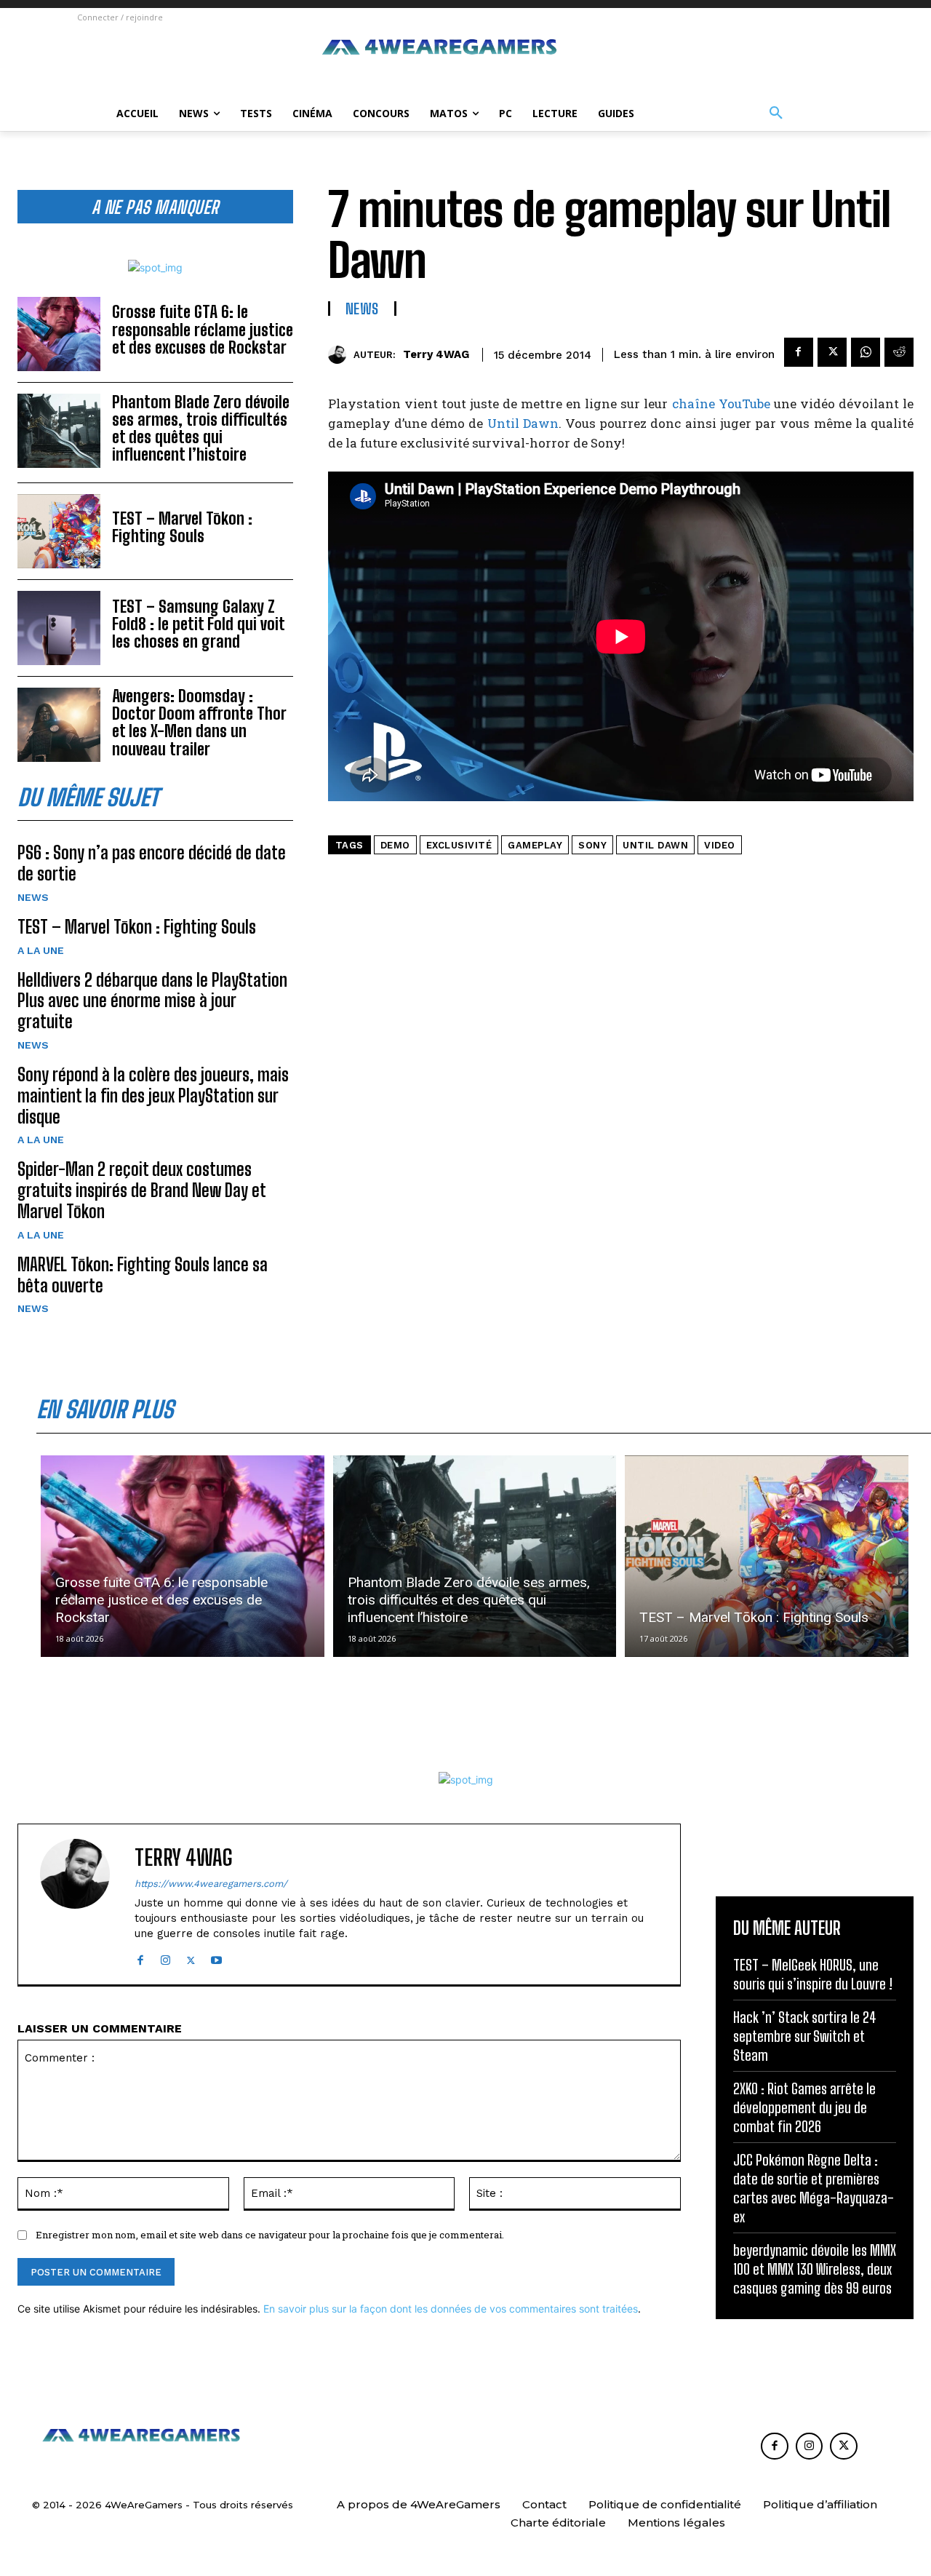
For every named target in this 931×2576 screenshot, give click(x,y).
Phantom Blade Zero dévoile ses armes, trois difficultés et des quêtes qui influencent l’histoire (201, 429)
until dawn (655, 845)
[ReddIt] (899, 352)
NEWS (33, 897)
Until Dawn (523, 423)
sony (592, 845)
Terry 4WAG (436, 354)
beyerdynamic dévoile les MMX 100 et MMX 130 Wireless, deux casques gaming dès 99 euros (815, 2269)
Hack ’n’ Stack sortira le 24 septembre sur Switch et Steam (805, 2036)
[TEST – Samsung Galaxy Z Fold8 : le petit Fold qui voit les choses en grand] (59, 628)
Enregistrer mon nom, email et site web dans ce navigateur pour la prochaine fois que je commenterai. (270, 2235)
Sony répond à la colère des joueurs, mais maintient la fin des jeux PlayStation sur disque (153, 1096)
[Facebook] (799, 352)
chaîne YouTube (721, 404)
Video (720, 845)
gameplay (535, 845)
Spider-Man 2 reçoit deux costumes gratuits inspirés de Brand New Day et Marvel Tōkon (142, 1190)
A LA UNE (41, 950)
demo (395, 845)
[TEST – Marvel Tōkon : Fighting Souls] (59, 531)
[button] (776, 114)
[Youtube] (216, 1957)
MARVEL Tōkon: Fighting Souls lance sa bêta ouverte (143, 1275)
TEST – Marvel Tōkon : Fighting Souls (182, 527)
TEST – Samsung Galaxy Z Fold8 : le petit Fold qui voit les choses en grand (199, 624)
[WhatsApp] (866, 352)
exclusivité (459, 845)
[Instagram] (165, 1957)
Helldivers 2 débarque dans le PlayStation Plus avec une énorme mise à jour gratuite (152, 1001)
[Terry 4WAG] (341, 355)
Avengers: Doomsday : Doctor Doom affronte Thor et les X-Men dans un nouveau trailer (199, 723)
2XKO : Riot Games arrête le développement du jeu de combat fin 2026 (804, 2107)
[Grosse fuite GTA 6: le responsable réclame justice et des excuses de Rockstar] (59, 334)
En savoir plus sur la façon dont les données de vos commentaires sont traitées (451, 2309)
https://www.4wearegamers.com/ (211, 1884)
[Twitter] (832, 352)
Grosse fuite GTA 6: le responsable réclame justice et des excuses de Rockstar (203, 329)
